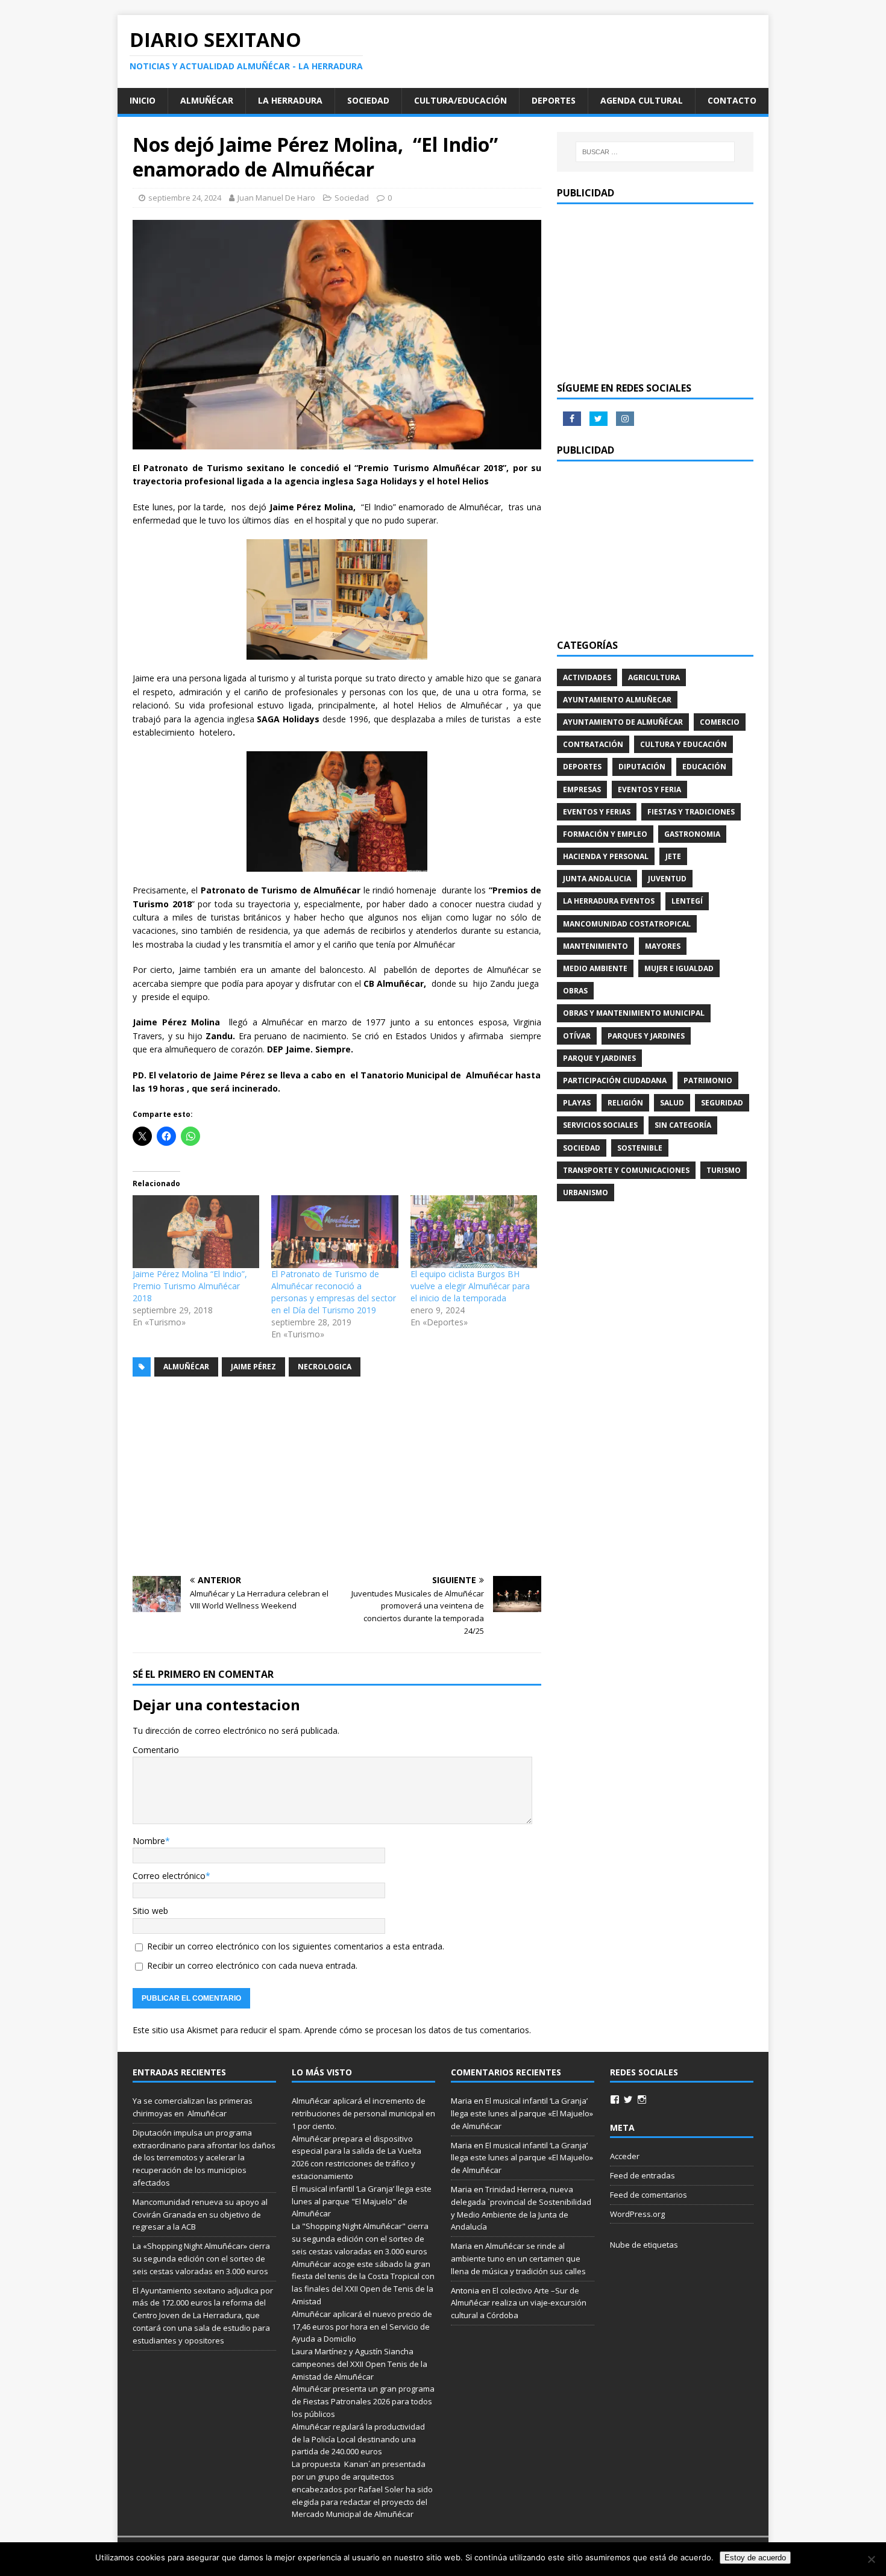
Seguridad (722, 1103)
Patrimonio (708, 1080)
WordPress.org (637, 2214)
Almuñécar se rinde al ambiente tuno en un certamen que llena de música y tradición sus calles (518, 2259)
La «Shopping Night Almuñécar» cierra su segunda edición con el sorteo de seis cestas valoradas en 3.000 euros (201, 2259)
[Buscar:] (655, 152)
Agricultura (654, 677)
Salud (672, 1103)
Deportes (554, 100)
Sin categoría (683, 1125)
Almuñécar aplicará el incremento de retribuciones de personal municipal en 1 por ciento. (363, 2113)
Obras (575, 991)
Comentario (156, 1750)
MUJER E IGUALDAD (679, 968)
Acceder (625, 2156)
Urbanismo (586, 1193)
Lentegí (687, 901)
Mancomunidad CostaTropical (627, 924)
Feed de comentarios (649, 2195)
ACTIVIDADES (587, 677)
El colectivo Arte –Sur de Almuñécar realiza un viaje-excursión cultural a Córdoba (519, 2303)
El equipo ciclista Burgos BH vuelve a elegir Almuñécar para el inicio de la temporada (470, 1286)
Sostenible (640, 1148)
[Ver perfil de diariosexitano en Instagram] (642, 2099)
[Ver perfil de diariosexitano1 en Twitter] (628, 2099)
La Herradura (290, 100)
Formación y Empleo (605, 834)
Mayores (663, 946)
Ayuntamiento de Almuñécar (623, 722)
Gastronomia (692, 834)
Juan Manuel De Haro (276, 198)
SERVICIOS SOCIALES (600, 1125)
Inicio (143, 100)
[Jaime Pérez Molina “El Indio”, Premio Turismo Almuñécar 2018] (196, 1231)
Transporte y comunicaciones (626, 1170)
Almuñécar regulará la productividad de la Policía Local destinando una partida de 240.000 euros (358, 2439)
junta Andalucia (597, 879)
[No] (871, 2559)
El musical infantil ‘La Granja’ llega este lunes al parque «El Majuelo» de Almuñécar (522, 2113)
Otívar (577, 1036)
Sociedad (368, 100)
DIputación (642, 767)
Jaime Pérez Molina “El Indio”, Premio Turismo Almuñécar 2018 (190, 1286)
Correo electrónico (169, 1876)
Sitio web (150, 1911)
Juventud (667, 879)
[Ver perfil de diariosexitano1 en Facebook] (615, 2099)
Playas (577, 1103)
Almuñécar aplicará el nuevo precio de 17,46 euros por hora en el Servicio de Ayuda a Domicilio (362, 2327)
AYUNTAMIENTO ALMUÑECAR (617, 700)
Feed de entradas (643, 2175)
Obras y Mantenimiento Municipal (634, 1013)
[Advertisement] (337, 1477)
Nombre (149, 1841)
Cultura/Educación (460, 100)
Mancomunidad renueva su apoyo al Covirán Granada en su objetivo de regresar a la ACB (200, 2215)
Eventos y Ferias (597, 812)
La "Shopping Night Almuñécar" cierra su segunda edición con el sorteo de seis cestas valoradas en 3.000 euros (360, 2239)
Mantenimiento (595, 946)
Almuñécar (207, 100)
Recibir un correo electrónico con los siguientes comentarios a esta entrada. (296, 1946)
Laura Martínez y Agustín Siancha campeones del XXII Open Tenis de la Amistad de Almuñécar (360, 2364)
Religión (625, 1103)
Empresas (582, 789)
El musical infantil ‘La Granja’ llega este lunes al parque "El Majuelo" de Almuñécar (362, 2201)
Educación (704, 767)
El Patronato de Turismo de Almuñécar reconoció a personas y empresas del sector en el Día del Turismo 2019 (334, 1292)
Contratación (593, 744)
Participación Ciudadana (615, 1080)
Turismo (724, 1170)
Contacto (732, 100)
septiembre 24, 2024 (185, 198)
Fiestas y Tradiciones (691, 812)
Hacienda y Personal (606, 856)
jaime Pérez (253, 1367)
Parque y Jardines (599, 1058)
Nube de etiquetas (644, 2245)
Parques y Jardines (646, 1036)
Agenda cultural (642, 100)
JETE (673, 856)
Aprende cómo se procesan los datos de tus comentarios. (418, 2030)
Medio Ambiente (595, 968)
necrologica (325, 1367)
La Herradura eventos (609, 901)
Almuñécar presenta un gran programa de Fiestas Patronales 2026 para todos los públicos (363, 2401)
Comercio (720, 722)
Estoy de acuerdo (755, 2558)
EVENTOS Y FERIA (649, 789)
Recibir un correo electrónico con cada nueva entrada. (252, 1965)
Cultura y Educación (683, 744)
